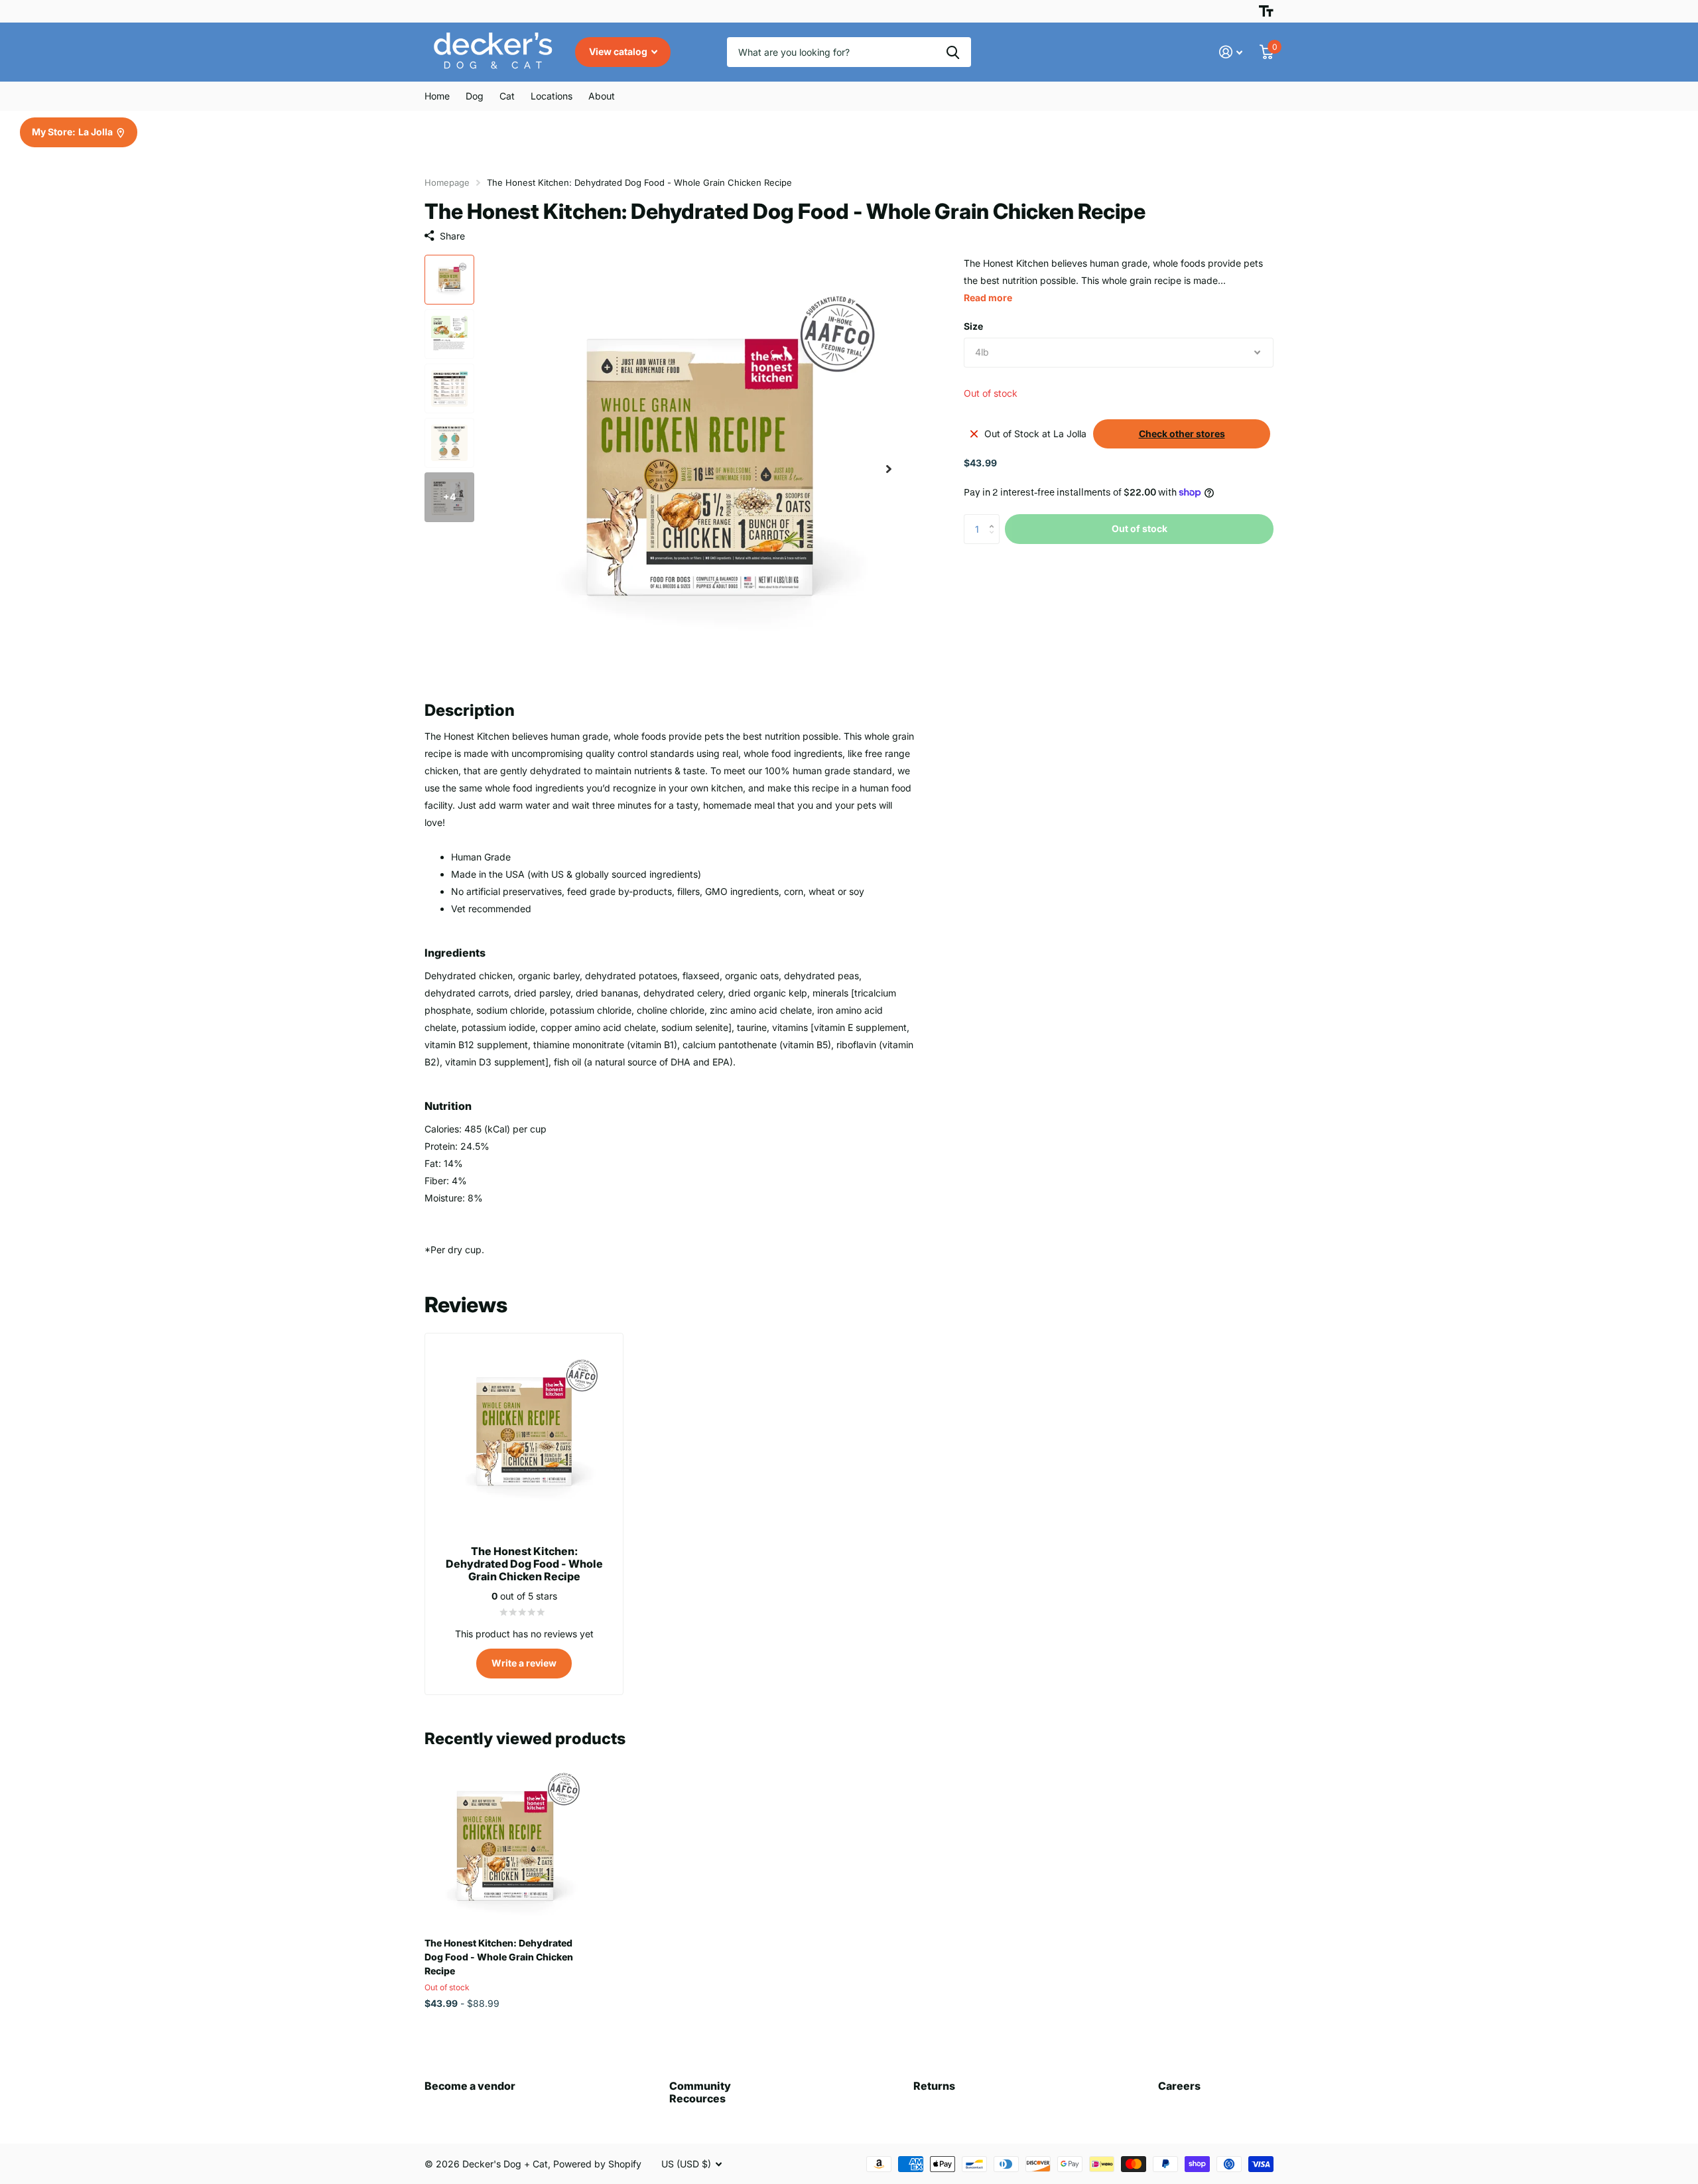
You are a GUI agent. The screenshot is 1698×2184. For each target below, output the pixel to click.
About (602, 96)
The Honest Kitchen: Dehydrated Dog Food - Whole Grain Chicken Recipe (499, 1957)
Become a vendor (470, 2086)
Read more (988, 298)
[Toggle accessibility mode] (1266, 11)
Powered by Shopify (597, 2164)
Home (437, 96)
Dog (475, 96)
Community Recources (700, 2092)
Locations (552, 96)
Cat (507, 96)
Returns (934, 2086)
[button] (889, 469)
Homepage (447, 182)
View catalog (619, 51)
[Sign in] (1231, 52)
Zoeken (953, 52)
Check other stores (1182, 434)
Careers (1179, 2086)
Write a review (524, 1663)
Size (973, 326)
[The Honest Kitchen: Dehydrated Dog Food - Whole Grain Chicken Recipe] (505, 1847)
